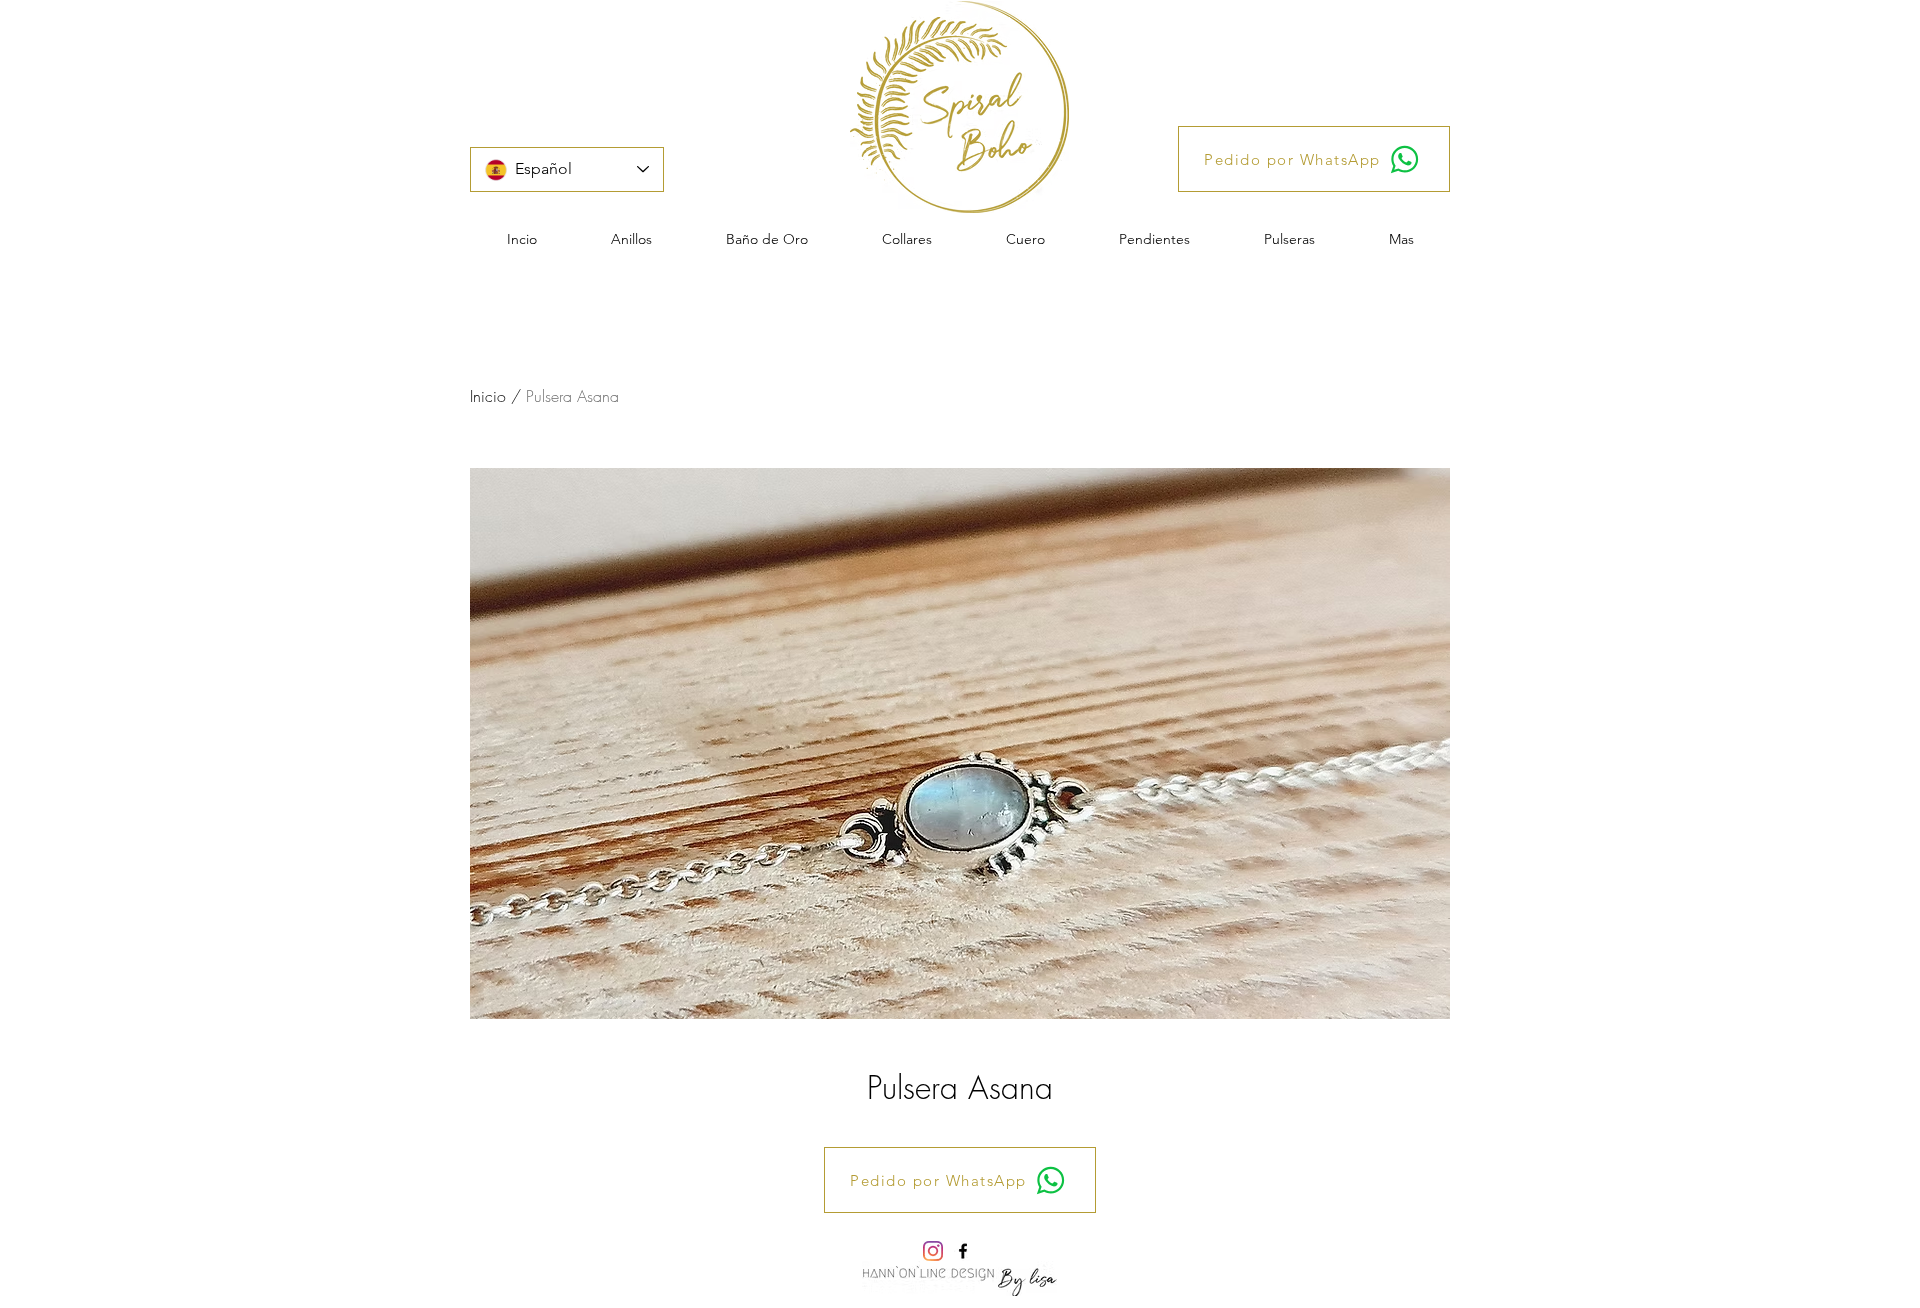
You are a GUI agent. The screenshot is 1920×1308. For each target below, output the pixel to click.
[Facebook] (963, 1251)
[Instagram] (933, 1251)
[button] (631, 239)
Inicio (488, 396)
